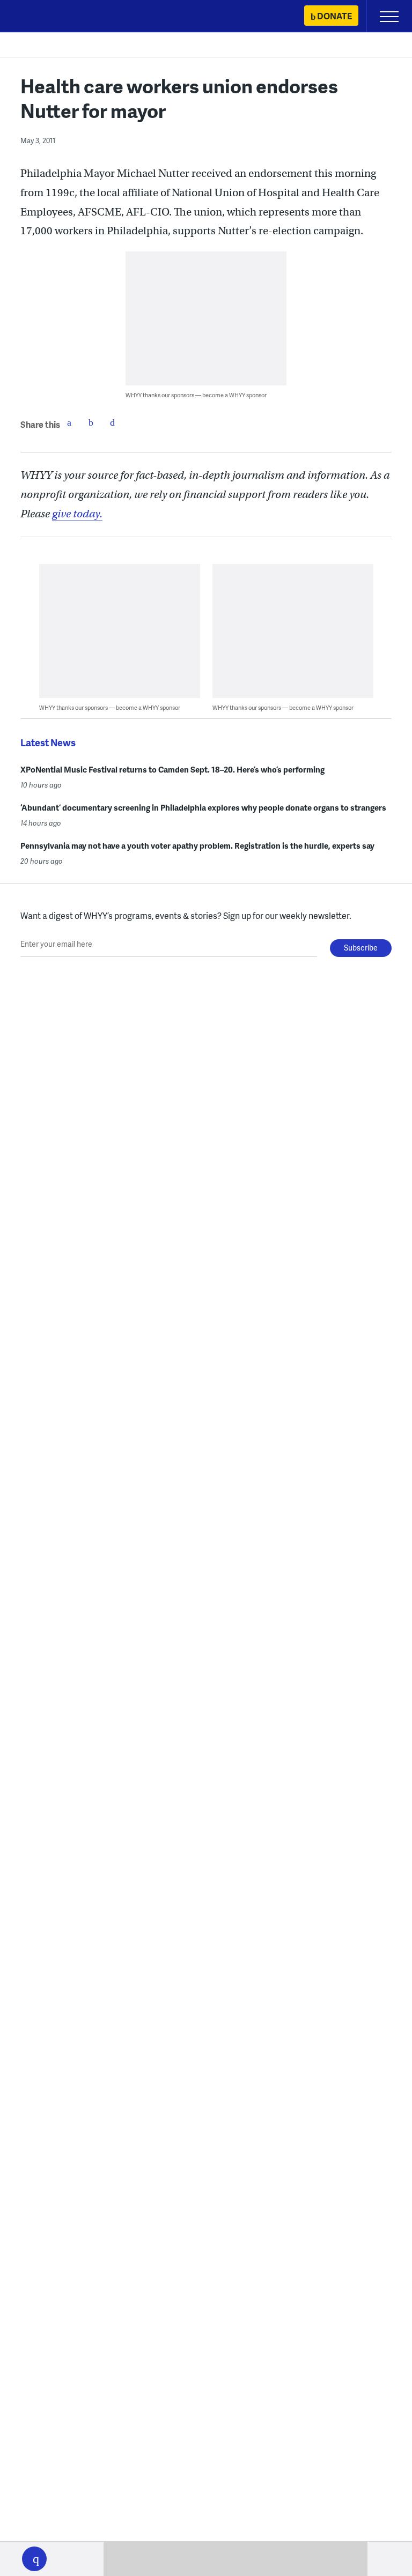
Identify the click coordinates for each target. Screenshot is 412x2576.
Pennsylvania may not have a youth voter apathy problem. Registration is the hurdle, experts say (197, 845)
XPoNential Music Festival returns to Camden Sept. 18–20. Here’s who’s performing (172, 769)
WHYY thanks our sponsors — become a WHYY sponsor (196, 395)
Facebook (69, 422)
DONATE (334, 16)
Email (112, 422)
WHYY (40, 17)
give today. (77, 514)
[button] (34, 2559)
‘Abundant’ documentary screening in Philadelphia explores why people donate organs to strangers (203, 807)
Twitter (91, 422)
